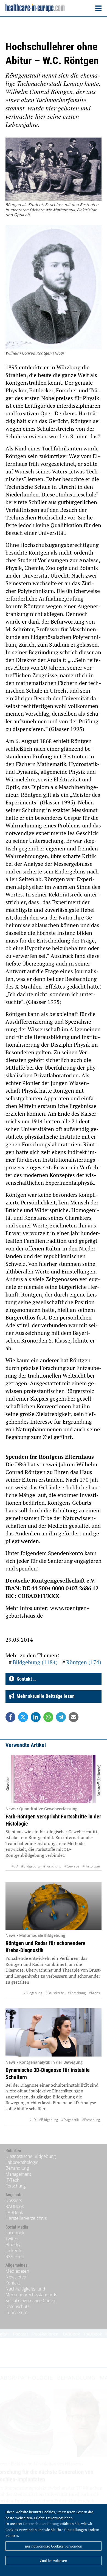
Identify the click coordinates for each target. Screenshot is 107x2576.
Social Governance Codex (30, 2301)
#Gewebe (72, 1866)
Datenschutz (17, 2306)
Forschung (16, 2186)
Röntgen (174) (84, 1662)
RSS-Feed (15, 2257)
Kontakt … (25, 1679)
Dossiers (14, 2200)
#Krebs (94, 1993)
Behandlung (17, 2168)
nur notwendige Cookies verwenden (54, 2546)
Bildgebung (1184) (35, 1662)
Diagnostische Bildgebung (31, 2156)
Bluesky (13, 2244)
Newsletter (16, 2277)
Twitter (12, 2239)
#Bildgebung (31, 1866)
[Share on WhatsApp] (48, 1717)
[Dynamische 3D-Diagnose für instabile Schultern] (54, 2032)
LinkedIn (14, 2251)
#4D (33, 2120)
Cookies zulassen (54, 2561)
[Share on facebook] (10, 1717)
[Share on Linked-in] (36, 1717)
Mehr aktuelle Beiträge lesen (44, 1696)
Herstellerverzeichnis (26, 2218)
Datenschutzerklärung (41, 2524)
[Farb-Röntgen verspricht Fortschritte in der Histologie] (54, 1779)
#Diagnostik (70, 2120)
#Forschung (52, 1866)
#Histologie (91, 1866)
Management (18, 2174)
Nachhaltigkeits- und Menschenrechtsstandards (31, 2292)
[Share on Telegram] (61, 1717)
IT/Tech (12, 2180)
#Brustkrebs (55, 1993)
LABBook (14, 2212)
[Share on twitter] (23, 1717)
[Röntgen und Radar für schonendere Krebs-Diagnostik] (54, 1906)
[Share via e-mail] (74, 1717)
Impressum (16, 2312)
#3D (15, 1866)
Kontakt (13, 2283)
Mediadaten (17, 2271)
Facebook (15, 2233)
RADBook (15, 2206)
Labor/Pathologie (22, 2162)
